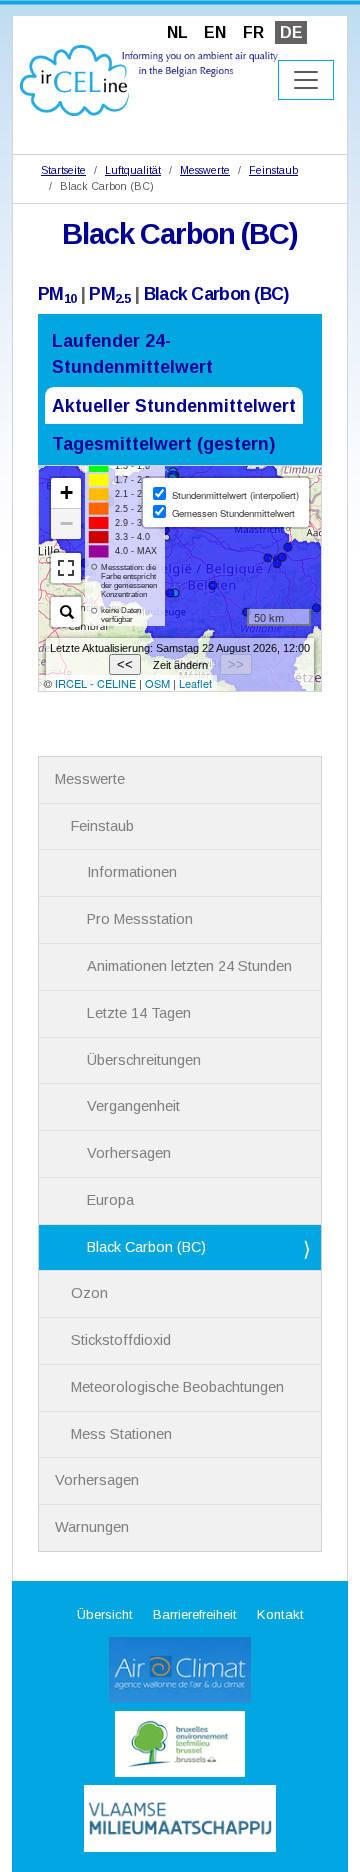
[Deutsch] (149, 79)
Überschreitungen (144, 1060)
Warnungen (92, 1527)
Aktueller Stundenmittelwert (174, 406)
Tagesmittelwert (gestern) (163, 444)
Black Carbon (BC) (216, 294)
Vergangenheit (133, 1106)
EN (215, 32)
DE (291, 32)
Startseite (63, 170)
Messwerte (205, 170)
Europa (110, 1200)
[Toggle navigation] (306, 80)
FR (253, 32)
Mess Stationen (121, 1434)
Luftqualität (133, 170)
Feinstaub (273, 170)
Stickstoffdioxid (121, 1340)
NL (177, 32)
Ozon (89, 1293)
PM (57, 294)
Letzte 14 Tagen (139, 1013)
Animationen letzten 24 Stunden (189, 966)
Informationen (132, 872)
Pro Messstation (140, 919)
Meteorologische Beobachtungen (177, 1387)
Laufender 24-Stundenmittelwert (132, 354)
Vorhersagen (129, 1153)
